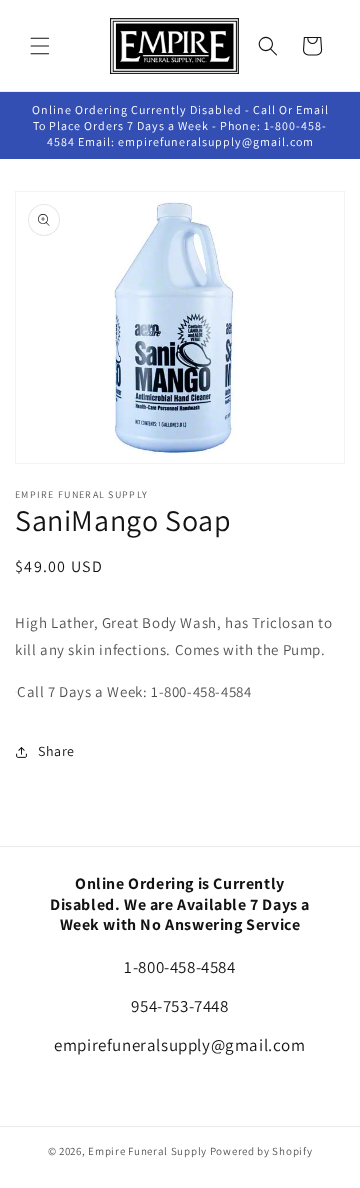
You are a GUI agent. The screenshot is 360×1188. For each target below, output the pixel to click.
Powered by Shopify (261, 1151)
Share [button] (56, 751)
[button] (40, 46)
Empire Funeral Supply (147, 1151)
